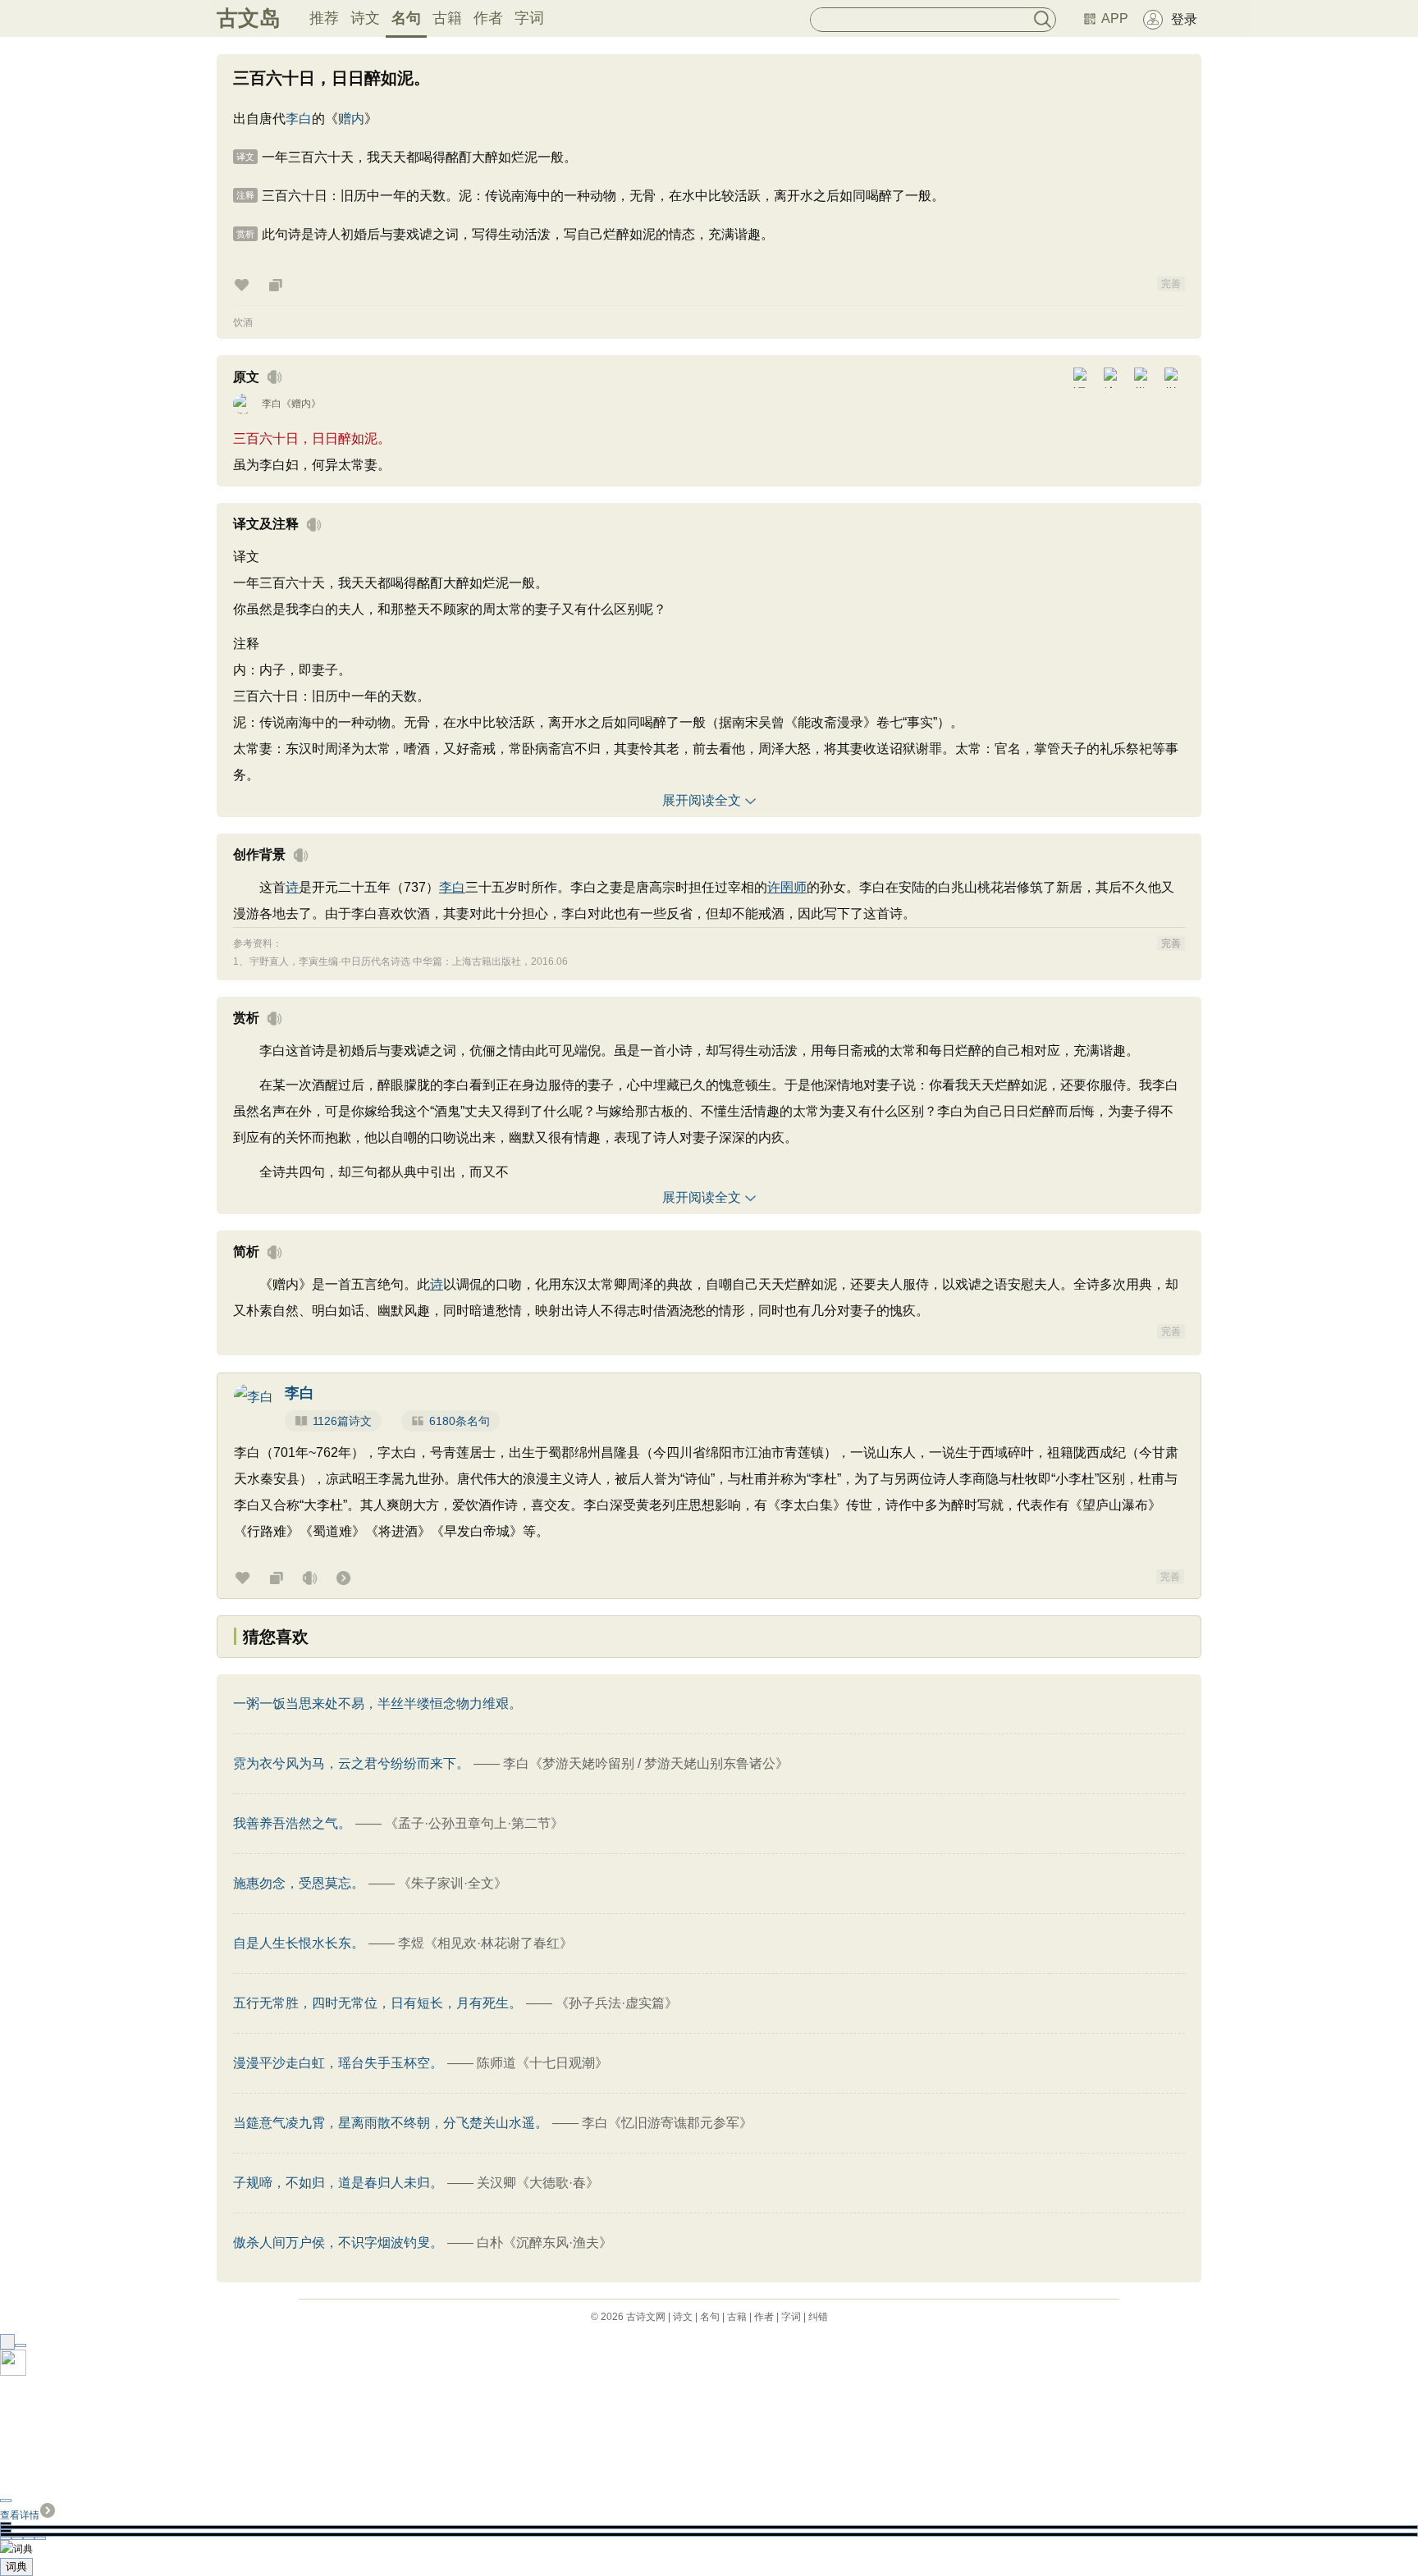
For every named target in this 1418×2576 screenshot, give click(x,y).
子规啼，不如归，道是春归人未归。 (338, 2183)
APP (1115, 18)
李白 (299, 119)
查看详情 (20, 2515)
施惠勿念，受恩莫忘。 (299, 1883)
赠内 (351, 119)
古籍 (447, 18)
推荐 (324, 18)
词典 (16, 2567)
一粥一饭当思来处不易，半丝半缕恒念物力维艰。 (377, 1704)
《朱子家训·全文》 (453, 1883)
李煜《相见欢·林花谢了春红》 (485, 1943)
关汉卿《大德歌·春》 (538, 2183)
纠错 (818, 2317)
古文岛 (249, 18)
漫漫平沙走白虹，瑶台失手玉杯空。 (338, 2063)
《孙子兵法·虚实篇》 (617, 2003)
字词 (529, 18)
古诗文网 (646, 2317)
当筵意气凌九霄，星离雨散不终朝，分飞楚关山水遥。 (391, 2123)
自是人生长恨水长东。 (299, 1943)
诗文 (365, 18)
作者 (488, 18)
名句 (406, 18)
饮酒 (243, 322)
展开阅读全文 (702, 800)
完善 (1171, 284)
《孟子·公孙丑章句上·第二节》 (474, 1823)
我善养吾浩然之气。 (292, 1823)
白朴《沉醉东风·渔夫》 (544, 2243)
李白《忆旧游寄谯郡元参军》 (667, 2123)
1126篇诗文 (342, 1421)
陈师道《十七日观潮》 (542, 2063)
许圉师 (787, 887)
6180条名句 (460, 1421)
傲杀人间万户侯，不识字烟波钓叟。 (338, 2243)
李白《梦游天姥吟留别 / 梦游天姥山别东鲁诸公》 (646, 1763)
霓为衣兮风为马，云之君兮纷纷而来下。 (351, 1763)
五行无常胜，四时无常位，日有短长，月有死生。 (377, 2003)
